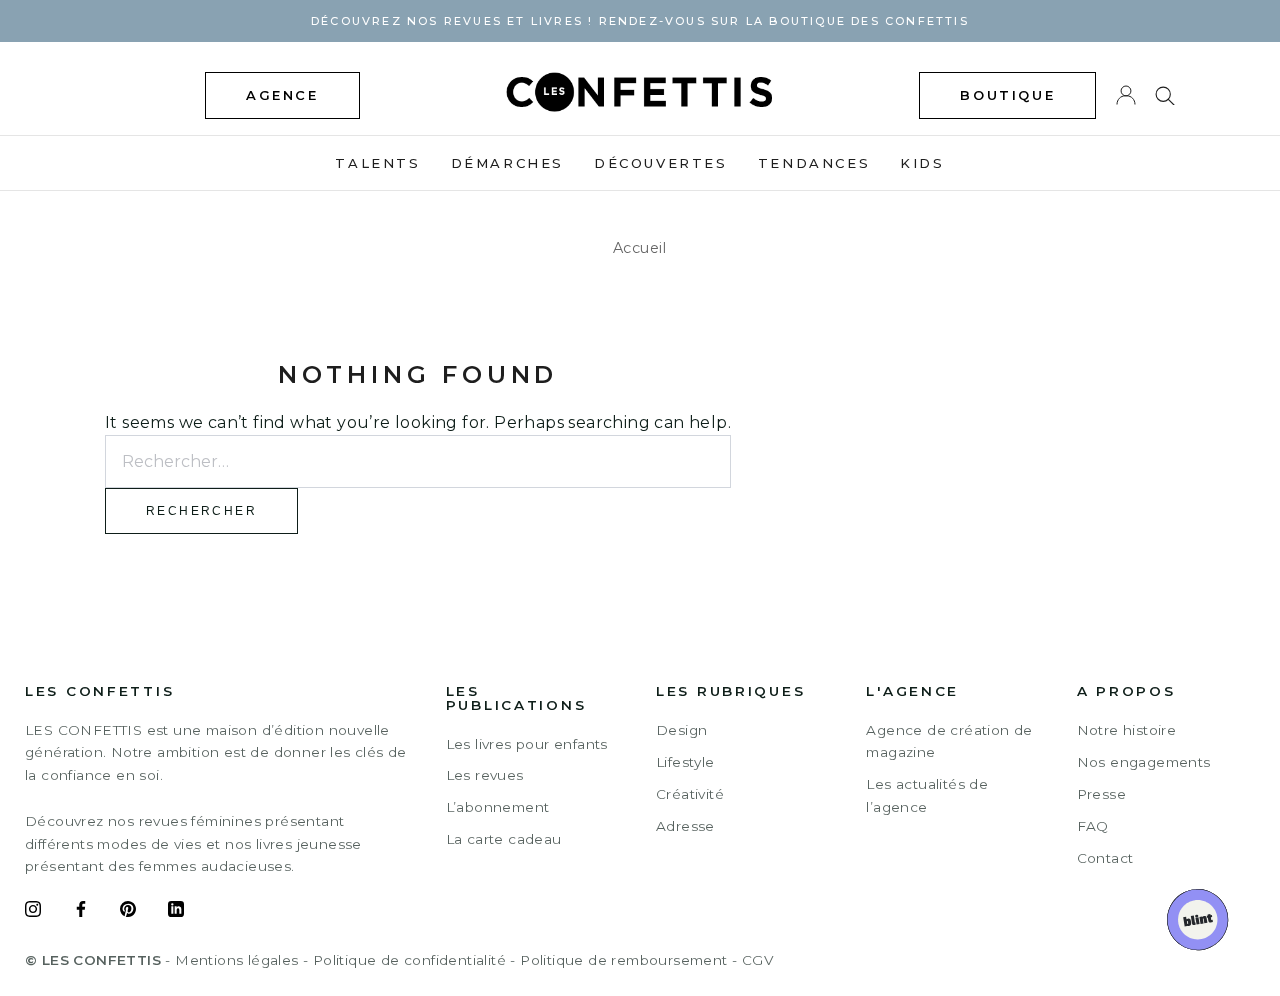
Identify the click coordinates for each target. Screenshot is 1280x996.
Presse (1101, 794)
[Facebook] (81, 912)
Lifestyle (685, 762)
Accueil (640, 248)
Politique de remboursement (623, 960)
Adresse (685, 826)
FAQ (1093, 826)
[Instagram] (33, 912)
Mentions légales (236, 960)
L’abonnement (498, 807)
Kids (922, 163)
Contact (1105, 858)
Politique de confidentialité (409, 960)
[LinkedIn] (176, 912)
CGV (757, 960)
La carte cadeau (504, 839)
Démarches (507, 163)
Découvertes (661, 163)
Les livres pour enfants (527, 744)
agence (282, 95)
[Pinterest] (128, 912)
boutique (1007, 95)
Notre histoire (1127, 730)
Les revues (485, 775)
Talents (377, 163)
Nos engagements (1144, 762)
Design (681, 730)
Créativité (690, 794)
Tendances (814, 163)
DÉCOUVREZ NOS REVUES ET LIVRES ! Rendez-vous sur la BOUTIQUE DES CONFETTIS (640, 21)
